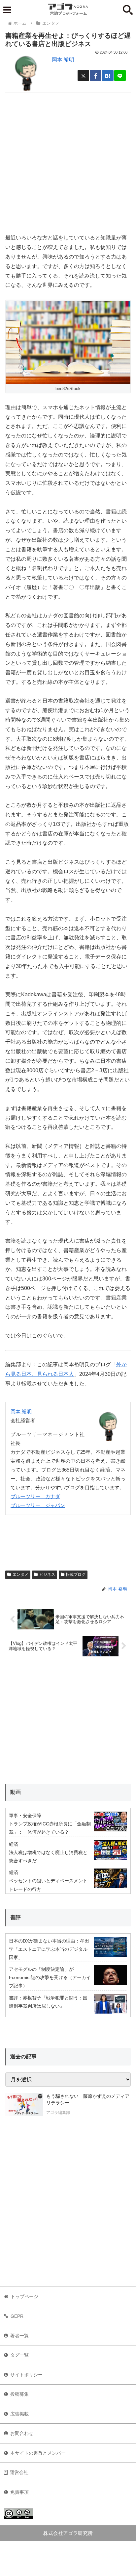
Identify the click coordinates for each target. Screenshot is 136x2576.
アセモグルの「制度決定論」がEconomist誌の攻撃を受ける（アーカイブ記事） (50, 1977)
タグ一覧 (19, 2355)
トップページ (24, 2296)
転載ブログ (76, 1574)
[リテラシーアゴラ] (24, 2105)
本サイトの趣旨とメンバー (38, 2453)
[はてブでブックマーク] (108, 75)
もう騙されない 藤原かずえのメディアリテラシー (88, 2099)
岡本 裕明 (63, 60)
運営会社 (19, 2472)
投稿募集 (19, 2394)
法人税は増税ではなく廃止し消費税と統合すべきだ (48, 1857)
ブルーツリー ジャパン (38, 1505)
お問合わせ (22, 2433)
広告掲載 (19, 2414)
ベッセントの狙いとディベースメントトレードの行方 (48, 1885)
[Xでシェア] (83, 75)
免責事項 (19, 2492)
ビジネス (47, 1574)
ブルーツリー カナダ (35, 1496)
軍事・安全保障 (25, 1816)
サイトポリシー (26, 2375)
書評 (16, 1917)
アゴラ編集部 (58, 2113)
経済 (14, 1844)
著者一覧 (19, 2336)
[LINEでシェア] (120, 75)
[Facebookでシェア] (96, 75)
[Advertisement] (68, 160)
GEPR (17, 2316)
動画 (16, 1792)
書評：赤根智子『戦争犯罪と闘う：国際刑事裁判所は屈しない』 (48, 2002)
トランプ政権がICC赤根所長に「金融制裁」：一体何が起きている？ (50, 1828)
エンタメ (20, 1574)
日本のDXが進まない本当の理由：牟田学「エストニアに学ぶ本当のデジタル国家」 (49, 1949)
